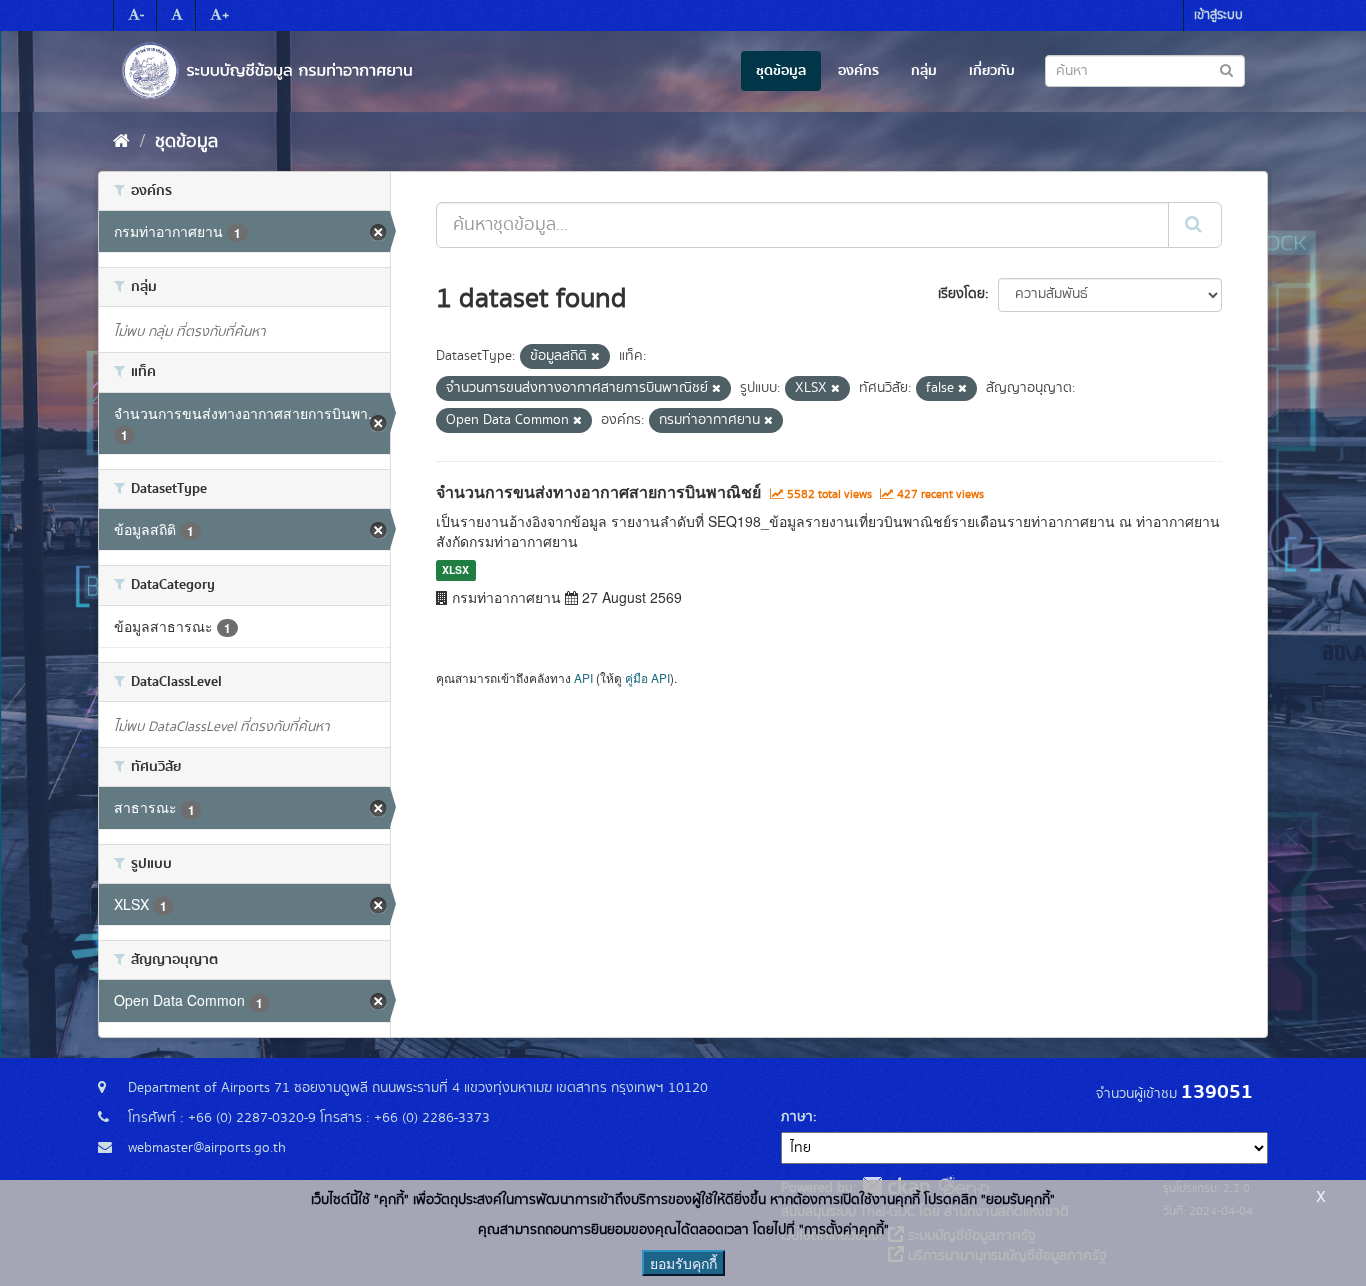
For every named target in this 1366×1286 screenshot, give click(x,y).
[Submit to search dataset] (1226, 69)
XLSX (455, 570)
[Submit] (1195, 225)
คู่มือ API (647, 677)
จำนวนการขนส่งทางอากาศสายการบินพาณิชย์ (598, 491)
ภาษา (797, 1117)
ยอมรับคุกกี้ (683, 1263)
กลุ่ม (924, 71)
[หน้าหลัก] (121, 142)
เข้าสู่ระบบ (1218, 15)
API (583, 677)
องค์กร (858, 71)
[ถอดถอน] (595, 357)
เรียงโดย (961, 294)
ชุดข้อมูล (781, 71)
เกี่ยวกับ (992, 71)
